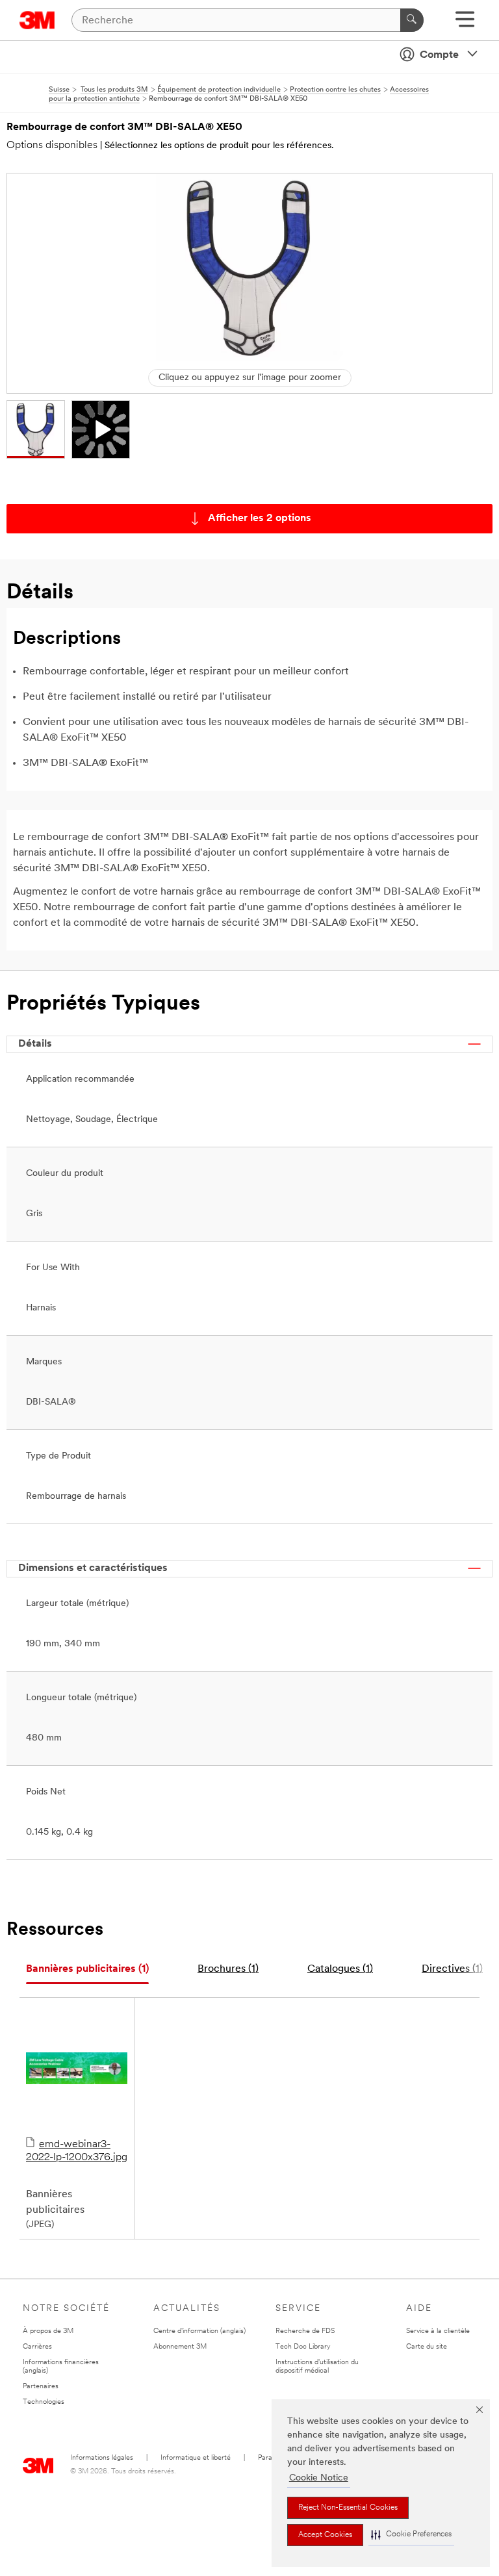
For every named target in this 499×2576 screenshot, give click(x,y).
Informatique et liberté (196, 2458)
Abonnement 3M (180, 2347)
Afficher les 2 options (260, 518)
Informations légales (102, 2458)
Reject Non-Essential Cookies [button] (348, 2508)
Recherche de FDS (305, 2331)
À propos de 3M (48, 2331)
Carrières (37, 2347)
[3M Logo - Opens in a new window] (37, 20)
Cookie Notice (319, 2478)
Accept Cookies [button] (325, 2535)
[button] (411, 2535)
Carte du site (427, 2347)
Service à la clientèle (438, 2331)
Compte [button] (439, 55)
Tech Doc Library (303, 2347)
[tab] (87, 1970)
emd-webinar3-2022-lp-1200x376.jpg (77, 2151)
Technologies (44, 2402)
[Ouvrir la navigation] (465, 24)
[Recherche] (412, 20)
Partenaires (41, 2387)
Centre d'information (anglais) (199, 2331)
